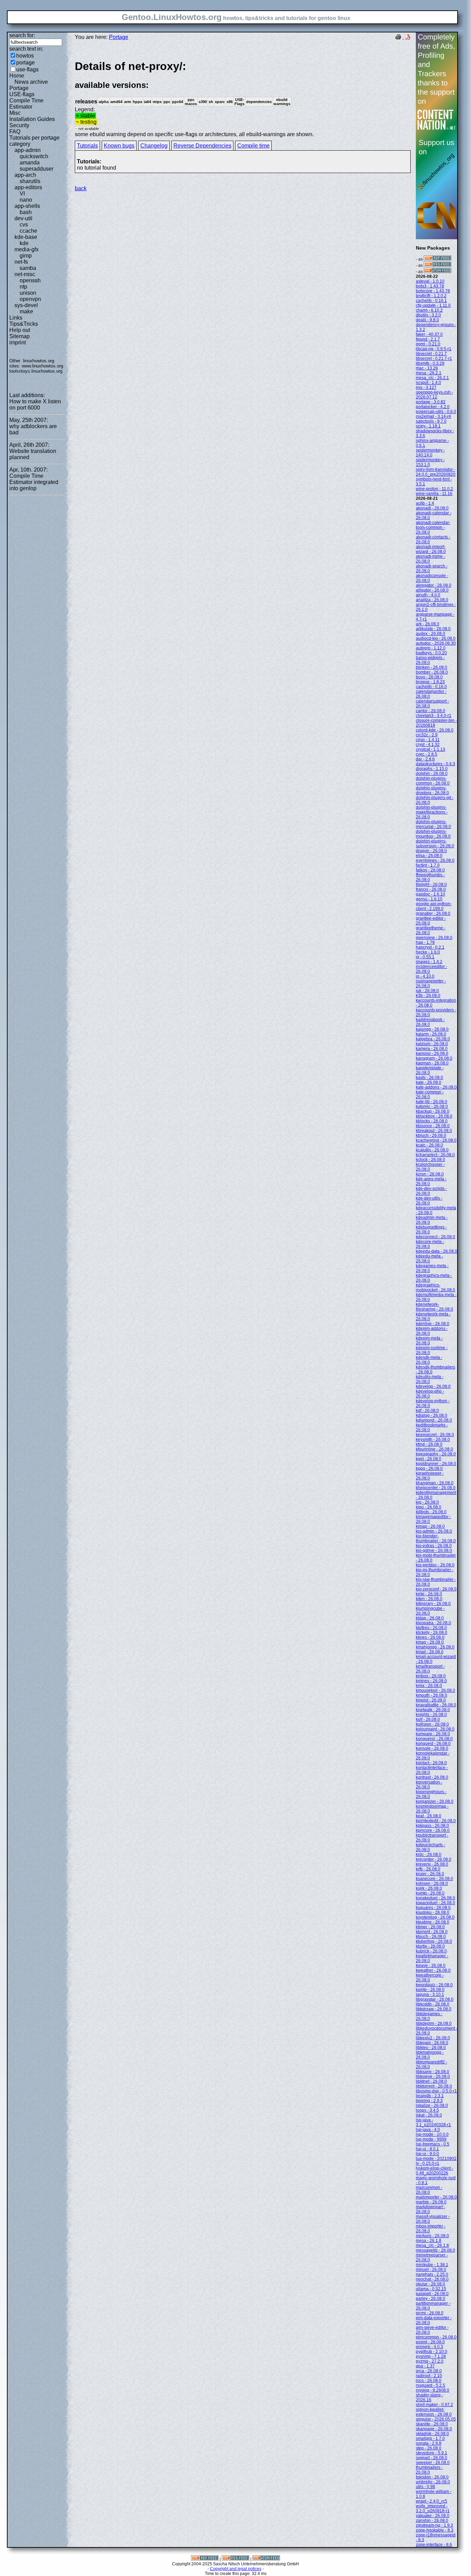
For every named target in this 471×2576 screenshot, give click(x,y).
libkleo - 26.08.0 (431, 2048)
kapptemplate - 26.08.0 (430, 1070)
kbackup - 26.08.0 (433, 1111)
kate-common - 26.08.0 (430, 1094)
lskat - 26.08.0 (429, 2115)
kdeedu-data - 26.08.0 (437, 1251)
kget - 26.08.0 (429, 1459)
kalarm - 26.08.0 (431, 1034)
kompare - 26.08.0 (433, 1734)
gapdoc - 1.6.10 (430, 894)
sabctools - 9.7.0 (431, 421)
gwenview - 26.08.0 (434, 938)
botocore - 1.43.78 (433, 291)
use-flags (27, 69)
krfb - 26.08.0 (428, 1869)
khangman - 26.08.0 (435, 1483)
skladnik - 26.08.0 (432, 2434)
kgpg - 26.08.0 (429, 1468)
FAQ (15, 132)
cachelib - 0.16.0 (431, 687)
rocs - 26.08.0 (429, 2381)
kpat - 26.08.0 (429, 1816)
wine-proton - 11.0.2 (434, 489)
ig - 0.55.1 (425, 957)
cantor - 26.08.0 (430, 711)
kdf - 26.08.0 (427, 1411)
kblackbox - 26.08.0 (434, 1116)
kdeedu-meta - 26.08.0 (429, 1259)
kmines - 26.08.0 (431, 1681)
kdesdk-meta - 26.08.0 (429, 1360)
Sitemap (19, 336)
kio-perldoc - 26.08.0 (435, 1565)
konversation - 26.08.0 (429, 1785)
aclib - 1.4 (425, 503)
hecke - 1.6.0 (428, 952)
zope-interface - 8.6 (434, 2545)
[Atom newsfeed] (438, 272)
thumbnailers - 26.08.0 (429, 2470)
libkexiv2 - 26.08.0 (433, 2038)
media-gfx (27, 249)
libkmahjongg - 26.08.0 (430, 2055)
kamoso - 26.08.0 (432, 1053)
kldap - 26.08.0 (430, 1618)
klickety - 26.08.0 (432, 1633)
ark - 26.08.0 (428, 624)
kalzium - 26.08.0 (432, 1044)
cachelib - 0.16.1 (431, 301)
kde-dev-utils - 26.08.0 (429, 1201)
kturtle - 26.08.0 (430, 1946)
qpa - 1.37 (425, 2366)
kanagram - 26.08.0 (434, 1058)
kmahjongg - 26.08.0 (435, 1647)
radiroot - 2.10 (429, 2376)
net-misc (25, 274)
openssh (30, 280)
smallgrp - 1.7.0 (430, 2438)
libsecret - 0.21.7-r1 (434, 358)
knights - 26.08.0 (431, 1715)
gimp (26, 256)
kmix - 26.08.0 (429, 1686)
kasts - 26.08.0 (429, 1078)
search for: (22, 35)
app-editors (28, 187)
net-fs (21, 262)
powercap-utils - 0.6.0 (436, 412)
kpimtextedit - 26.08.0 (436, 1821)
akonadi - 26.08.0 (432, 508)
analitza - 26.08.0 (432, 600)
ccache (28, 231)
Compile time (253, 146)
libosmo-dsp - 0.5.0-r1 (436, 2091)
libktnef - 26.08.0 (431, 2081)
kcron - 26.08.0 (430, 1174)
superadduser (37, 169)
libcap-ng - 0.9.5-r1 (434, 349)
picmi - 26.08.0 (430, 2313)
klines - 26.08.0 (430, 1637)
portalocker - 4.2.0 (433, 407)
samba (28, 268)
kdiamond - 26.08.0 (434, 1420)
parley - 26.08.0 (430, 2299)
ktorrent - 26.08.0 (432, 1932)
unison (28, 293)
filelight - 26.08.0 (431, 885)
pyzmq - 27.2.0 (430, 2361)
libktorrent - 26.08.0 (434, 2086)
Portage (19, 88)
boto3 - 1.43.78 (430, 286)
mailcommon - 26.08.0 (429, 2190)
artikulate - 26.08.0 (433, 629)
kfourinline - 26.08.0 (434, 1449)
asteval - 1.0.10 (430, 281)
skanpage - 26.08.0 (434, 2429)
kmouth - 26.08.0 (432, 1695)
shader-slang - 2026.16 (429, 2397)
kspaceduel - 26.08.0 (435, 1903)
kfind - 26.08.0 (429, 1444)
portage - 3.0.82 (431, 402)
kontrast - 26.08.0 (432, 1777)
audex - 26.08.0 (430, 634)
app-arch (25, 175)
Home (17, 76)
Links (16, 318)
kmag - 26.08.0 (430, 1642)
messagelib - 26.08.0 (435, 2250)
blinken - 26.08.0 (432, 667)
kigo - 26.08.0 (429, 1507)
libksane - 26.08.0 (433, 2072)
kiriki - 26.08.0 (429, 1594)
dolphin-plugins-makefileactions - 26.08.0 (432, 812)
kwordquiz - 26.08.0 (434, 1985)
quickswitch (34, 156)
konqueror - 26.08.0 (434, 1739)
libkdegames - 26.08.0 (429, 2016)
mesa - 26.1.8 (429, 2241)
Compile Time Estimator (26, 104)
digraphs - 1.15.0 (432, 769)
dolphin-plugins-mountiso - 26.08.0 (433, 834)
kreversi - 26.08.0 (432, 1864)
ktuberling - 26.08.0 (434, 1941)
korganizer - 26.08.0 (435, 1801)
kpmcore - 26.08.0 (433, 1830)
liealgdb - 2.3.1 (430, 2096)
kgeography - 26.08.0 (436, 1454)
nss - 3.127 (426, 387)
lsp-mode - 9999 (431, 2139)
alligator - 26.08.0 (432, 590)
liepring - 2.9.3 (429, 2101)
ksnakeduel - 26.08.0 (435, 1898)
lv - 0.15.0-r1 (428, 2163)
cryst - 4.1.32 (428, 745)
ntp (23, 287)
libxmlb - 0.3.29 (430, 363)
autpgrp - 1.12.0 (431, 648)
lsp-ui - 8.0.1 (427, 2149)
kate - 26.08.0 (429, 1082)
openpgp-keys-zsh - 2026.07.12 (434, 395)
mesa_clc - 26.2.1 (432, 378)
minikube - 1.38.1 (432, 2265)
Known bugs (119, 146)
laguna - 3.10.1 (430, 1994)
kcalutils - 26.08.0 (432, 1150)
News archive (31, 82)
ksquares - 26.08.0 (433, 1908)
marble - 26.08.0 (431, 2202)
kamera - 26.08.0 (432, 1049)
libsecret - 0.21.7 (431, 354)
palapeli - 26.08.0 (432, 2294)
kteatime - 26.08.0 (433, 1922)
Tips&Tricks (24, 324)
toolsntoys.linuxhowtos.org (36, 371)
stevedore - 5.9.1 (432, 2453)
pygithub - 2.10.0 (432, 2352)
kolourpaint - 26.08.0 (435, 1729)
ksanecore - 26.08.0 (434, 1879)
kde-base (26, 237)
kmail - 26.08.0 (430, 1652)
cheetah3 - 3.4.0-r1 (434, 716)
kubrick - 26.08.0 (431, 1951)
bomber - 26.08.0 (432, 672)
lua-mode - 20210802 (436, 2159)
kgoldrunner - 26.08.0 (436, 1464)
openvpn (30, 299)
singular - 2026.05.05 (436, 2419)
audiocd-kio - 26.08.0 (436, 638)
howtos (25, 56)
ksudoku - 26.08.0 (433, 1912)
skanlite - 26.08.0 (432, 2424)
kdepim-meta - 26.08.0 (429, 1341)
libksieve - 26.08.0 (433, 2077)
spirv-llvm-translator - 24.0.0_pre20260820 (436, 472)
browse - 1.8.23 (430, 682)
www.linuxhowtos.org (42, 366)
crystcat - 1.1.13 (430, 749)
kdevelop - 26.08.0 (433, 1386)
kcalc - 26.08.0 (429, 1145)
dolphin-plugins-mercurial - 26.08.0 (433, 824)
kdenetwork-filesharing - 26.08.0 (434, 1307)
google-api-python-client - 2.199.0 (434, 906)
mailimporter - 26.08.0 (436, 2197)
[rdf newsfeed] (438, 259)
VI (22, 194)
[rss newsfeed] (438, 265)
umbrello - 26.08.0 (433, 2482)
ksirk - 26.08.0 (429, 1888)
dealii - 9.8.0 (427, 320)
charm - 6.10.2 (429, 310)
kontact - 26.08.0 (431, 1763)
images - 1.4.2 (429, 962)
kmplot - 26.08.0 (431, 1700)
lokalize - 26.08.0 (432, 2105)
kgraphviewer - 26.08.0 (430, 1476)
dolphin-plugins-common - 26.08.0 (433, 781)
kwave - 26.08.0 (431, 1966)
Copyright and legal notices (236, 2569)
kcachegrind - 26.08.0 (436, 1140)
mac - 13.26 (427, 368)
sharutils (30, 181)
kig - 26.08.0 (427, 1502)
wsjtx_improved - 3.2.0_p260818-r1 (433, 2508)
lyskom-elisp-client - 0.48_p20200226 (434, 2171)
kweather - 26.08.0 (433, 1970)
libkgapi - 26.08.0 (432, 2043)
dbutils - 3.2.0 (428, 315)
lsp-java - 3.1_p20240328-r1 (433, 2122)
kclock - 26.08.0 (430, 1160)
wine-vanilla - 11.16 (434, 494)
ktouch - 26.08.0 (431, 1937)
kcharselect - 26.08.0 (435, 1155)
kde (24, 243)
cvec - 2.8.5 (427, 754)
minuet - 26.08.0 (431, 2270)
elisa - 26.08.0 (429, 856)
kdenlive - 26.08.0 (433, 1324)
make (26, 311)
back (81, 188)
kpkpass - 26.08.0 (432, 1826)
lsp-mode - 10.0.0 (432, 2134)
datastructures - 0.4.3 (435, 764)
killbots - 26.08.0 (431, 1512)
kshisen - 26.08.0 (432, 1883)
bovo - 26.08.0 (429, 677)
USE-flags (22, 94)
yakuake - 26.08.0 (433, 2516)
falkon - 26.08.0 (430, 870)
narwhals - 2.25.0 (432, 2274)
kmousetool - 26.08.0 (435, 1690)
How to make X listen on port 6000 (35, 405)
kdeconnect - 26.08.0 (435, 1237)
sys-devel (26, 305)
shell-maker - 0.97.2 (434, 2405)
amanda (30, 163)
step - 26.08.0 (429, 2448)
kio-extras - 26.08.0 (434, 1546)
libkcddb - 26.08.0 (433, 2004)
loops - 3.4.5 (427, 2110)
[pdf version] (408, 38)
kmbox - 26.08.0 (431, 1676)
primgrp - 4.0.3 (429, 2347)
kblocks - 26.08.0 (432, 1121)
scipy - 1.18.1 (428, 426)
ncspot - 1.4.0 (428, 383)
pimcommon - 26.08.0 (436, 2337)
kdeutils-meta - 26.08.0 (430, 1379)
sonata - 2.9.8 (429, 2443)
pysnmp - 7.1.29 (431, 2356)
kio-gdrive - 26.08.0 (434, 1550)
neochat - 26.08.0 (432, 2279)
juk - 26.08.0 (427, 991)
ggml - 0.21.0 (428, 344)
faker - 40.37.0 (429, 334)
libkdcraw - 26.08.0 (434, 2009)
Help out (20, 330)
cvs (24, 225)
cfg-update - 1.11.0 (433, 305)
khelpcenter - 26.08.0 (436, 1488)
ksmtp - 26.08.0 (430, 1893)
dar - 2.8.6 (425, 759)
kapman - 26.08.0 (432, 1063)
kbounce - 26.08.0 (433, 1126)
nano (26, 200)
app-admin (28, 150)
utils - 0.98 (425, 2487)
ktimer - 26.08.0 (430, 1927)
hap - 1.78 (425, 942)
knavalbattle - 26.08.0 (436, 1705)
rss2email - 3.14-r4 (433, 416)
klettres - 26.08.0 (431, 1628)
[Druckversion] (398, 38)
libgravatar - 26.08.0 (435, 1999)
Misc (15, 113)
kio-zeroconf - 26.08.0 (436, 1589)
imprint (18, 342)
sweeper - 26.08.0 (433, 2463)
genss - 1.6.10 (429, 899)
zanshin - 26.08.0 (432, 2521)
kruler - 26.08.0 (430, 1874)
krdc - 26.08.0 (429, 1855)
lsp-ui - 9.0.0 (427, 2154)
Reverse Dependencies (202, 146)
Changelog (154, 146)
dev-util (23, 218)
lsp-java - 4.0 (428, 2130)
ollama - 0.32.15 (431, 2289)
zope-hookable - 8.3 (435, 2530)
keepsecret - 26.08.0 (435, 1435)
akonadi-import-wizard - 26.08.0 (431, 549)
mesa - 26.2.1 (429, 373)
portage (26, 63)
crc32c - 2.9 (427, 735)
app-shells (27, 206)
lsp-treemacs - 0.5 (433, 2144)
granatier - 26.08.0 (433, 913)
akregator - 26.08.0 (434, 585)
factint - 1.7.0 (428, 865)
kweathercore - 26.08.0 (430, 1978)
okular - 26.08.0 (430, 2284)
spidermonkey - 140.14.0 (430, 453)
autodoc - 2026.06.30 (436, 643)
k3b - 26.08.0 (428, 996)
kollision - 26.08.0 (432, 1724)
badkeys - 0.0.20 (431, 653)
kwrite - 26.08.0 (430, 1990)
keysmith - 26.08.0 (433, 1439)
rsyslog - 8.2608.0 (433, 2390)
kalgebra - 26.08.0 (433, 1039)
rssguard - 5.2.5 (430, 2385)
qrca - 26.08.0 (429, 2371)
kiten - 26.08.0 (429, 1599)
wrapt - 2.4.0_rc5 (432, 2501)
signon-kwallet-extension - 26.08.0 (434, 2412)
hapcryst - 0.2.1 (430, 947)
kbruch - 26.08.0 (431, 1135)
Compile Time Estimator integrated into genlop (34, 482)
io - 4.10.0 (425, 976)
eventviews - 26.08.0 (435, 860)
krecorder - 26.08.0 (434, 1859)
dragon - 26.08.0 (431, 851)
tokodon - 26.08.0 (432, 2477)
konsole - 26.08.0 (432, 1748)
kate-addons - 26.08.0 (436, 1087)
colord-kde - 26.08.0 (435, 730)
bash (26, 212)
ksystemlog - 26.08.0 (435, 1917)
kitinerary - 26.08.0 (433, 1604)
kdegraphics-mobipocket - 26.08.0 (435, 1287)
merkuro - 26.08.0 (432, 2236)
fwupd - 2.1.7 (428, 339)
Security (19, 125)
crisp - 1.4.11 (428, 740)
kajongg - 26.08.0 (432, 1029)
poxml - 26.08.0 (430, 2342)
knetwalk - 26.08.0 (433, 1710)
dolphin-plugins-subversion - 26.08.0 (435, 843)
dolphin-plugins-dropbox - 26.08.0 (432, 790)
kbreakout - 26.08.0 (434, 1131)
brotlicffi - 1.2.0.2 (431, 296)
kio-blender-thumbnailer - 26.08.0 (436, 1538)
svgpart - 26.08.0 (432, 2458)
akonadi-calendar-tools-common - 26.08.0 (433, 527)
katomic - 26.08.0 (432, 1107)
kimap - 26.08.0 (430, 1526)
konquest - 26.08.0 (433, 1744)
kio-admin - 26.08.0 (434, 1531)
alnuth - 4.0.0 (428, 595)
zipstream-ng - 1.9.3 (434, 2525)
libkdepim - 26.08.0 (434, 2023)
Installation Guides (32, 119)
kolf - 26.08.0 (428, 1719)
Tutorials (87, 146)
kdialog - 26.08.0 (432, 1415)
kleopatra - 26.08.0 (433, 1623)
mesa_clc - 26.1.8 (432, 2245)
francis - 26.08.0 (431, 889)
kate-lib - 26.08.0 (432, 1102)
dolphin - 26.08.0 (432, 774)
